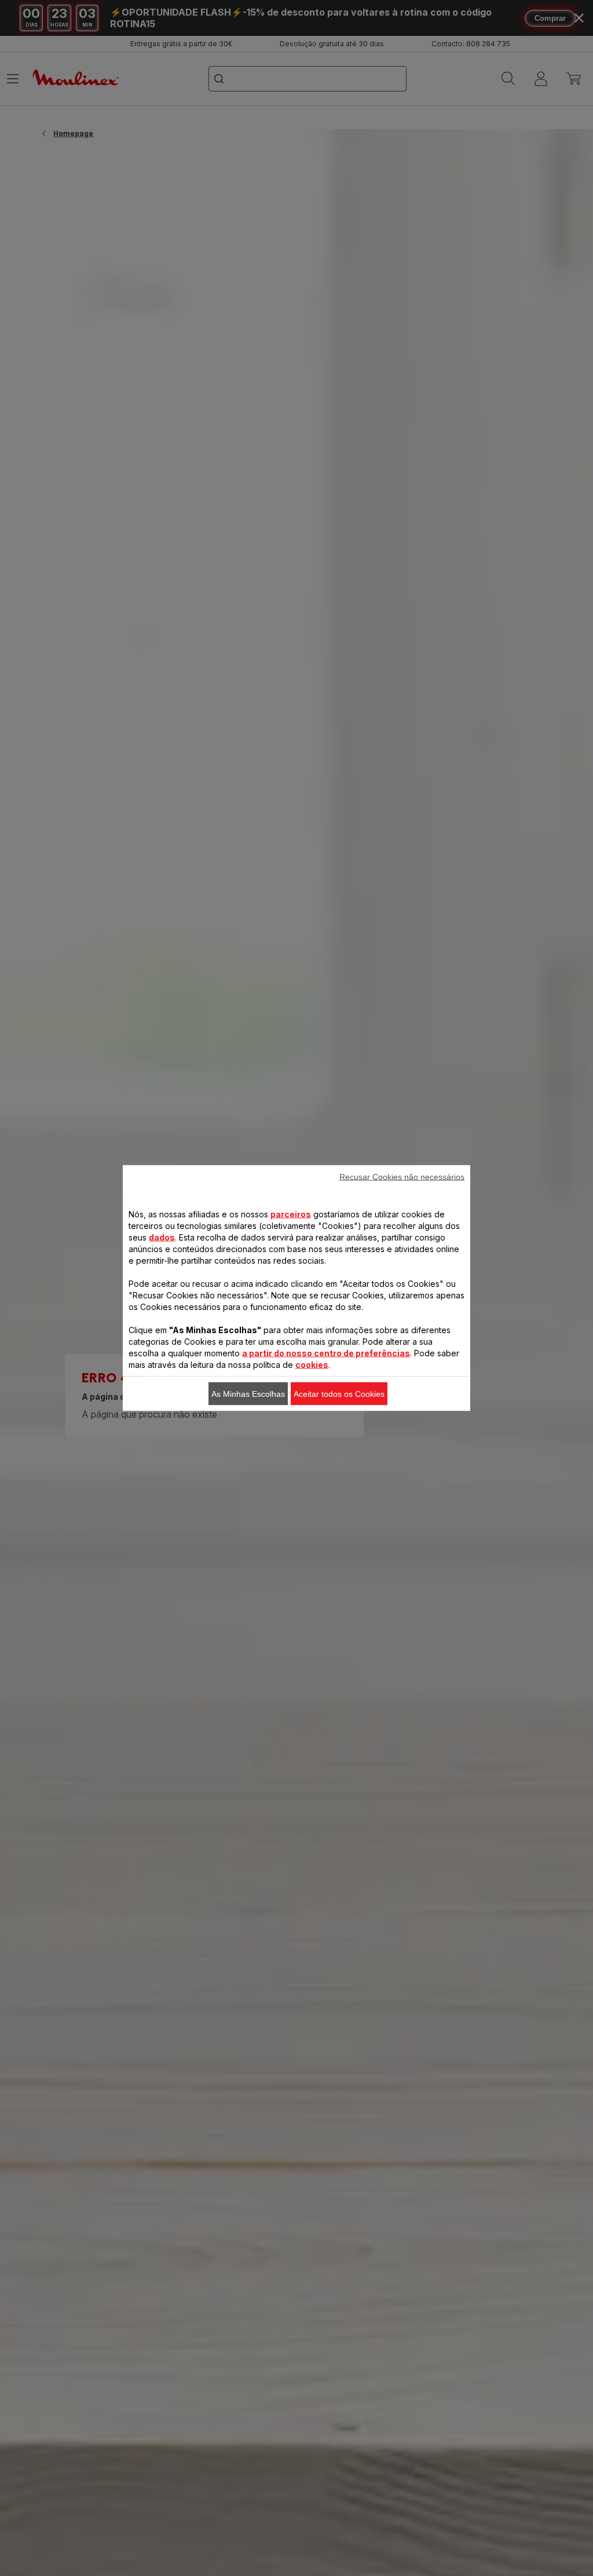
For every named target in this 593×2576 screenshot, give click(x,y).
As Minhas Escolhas (248, 1394)
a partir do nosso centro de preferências (326, 1353)
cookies (312, 1365)
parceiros (291, 1214)
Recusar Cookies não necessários (402, 1177)
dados (162, 1237)
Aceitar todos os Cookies (339, 1394)
